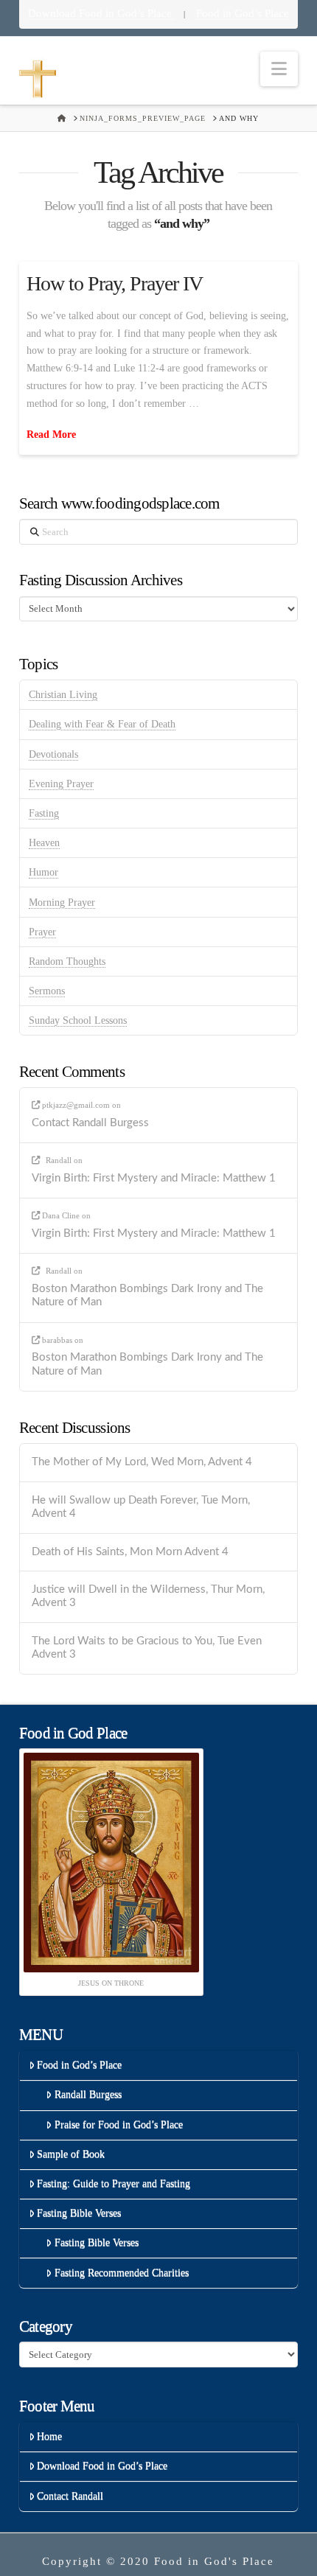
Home (49, 2436)
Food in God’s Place (243, 13)
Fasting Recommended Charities (122, 2273)
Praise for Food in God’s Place (119, 2125)
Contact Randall (70, 2496)
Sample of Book (71, 2154)
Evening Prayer (61, 784)
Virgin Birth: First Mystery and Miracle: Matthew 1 (154, 1178)
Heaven (44, 843)
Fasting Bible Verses (79, 2213)
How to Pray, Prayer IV (115, 283)
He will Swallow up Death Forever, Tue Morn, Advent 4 (141, 1507)
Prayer (42, 932)
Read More (51, 434)
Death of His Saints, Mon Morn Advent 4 (130, 1552)
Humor (43, 872)
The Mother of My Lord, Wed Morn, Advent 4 (142, 1462)
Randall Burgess (88, 2094)
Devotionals (53, 754)
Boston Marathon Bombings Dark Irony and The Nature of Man (147, 1296)
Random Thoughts (67, 961)
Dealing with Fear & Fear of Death (102, 724)
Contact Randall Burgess (90, 1123)
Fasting (44, 813)
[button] (279, 69)
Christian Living (63, 695)
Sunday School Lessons (78, 1020)
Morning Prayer (62, 903)
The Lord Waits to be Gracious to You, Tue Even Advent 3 (147, 1648)
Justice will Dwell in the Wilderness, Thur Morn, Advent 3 (148, 1596)
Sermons (47, 991)
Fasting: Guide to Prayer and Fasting (114, 2184)
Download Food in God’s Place (101, 13)
